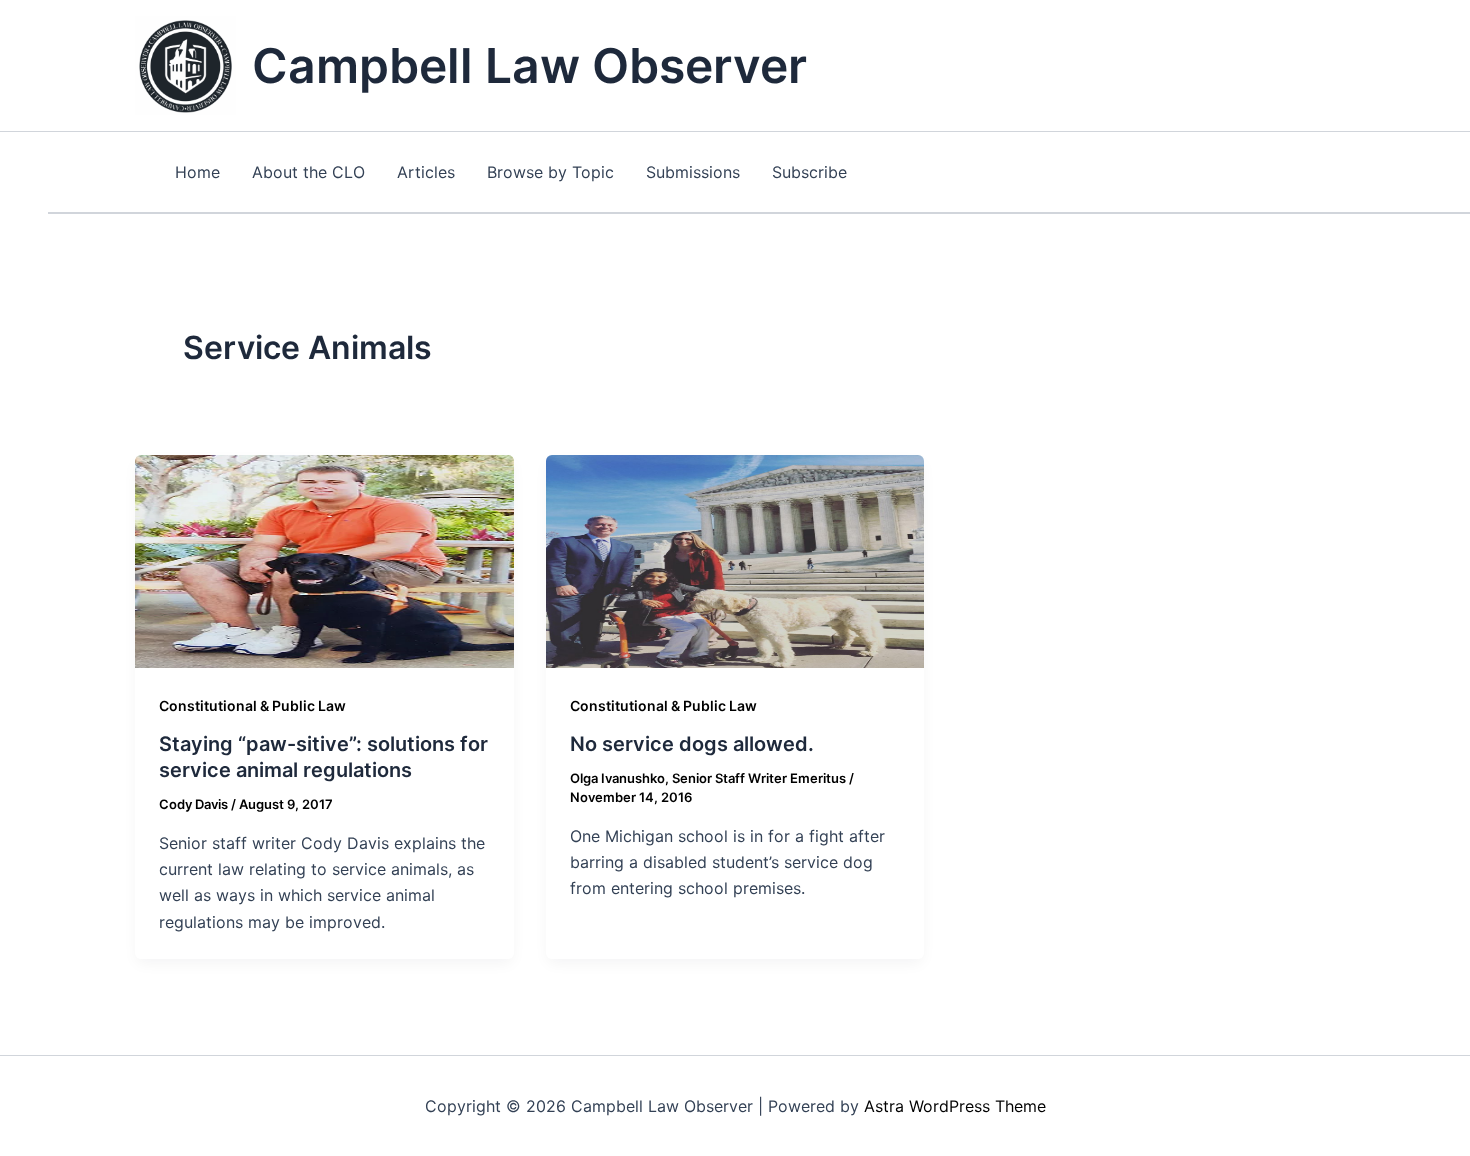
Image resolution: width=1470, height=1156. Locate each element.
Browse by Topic (550, 172)
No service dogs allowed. (692, 744)
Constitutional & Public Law (252, 705)
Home (197, 172)
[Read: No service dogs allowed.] (735, 560)
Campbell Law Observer (529, 65)
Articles (426, 172)
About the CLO (308, 172)
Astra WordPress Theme (955, 1106)
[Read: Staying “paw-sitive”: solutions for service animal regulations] (324, 560)
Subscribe (809, 172)
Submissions (693, 172)
